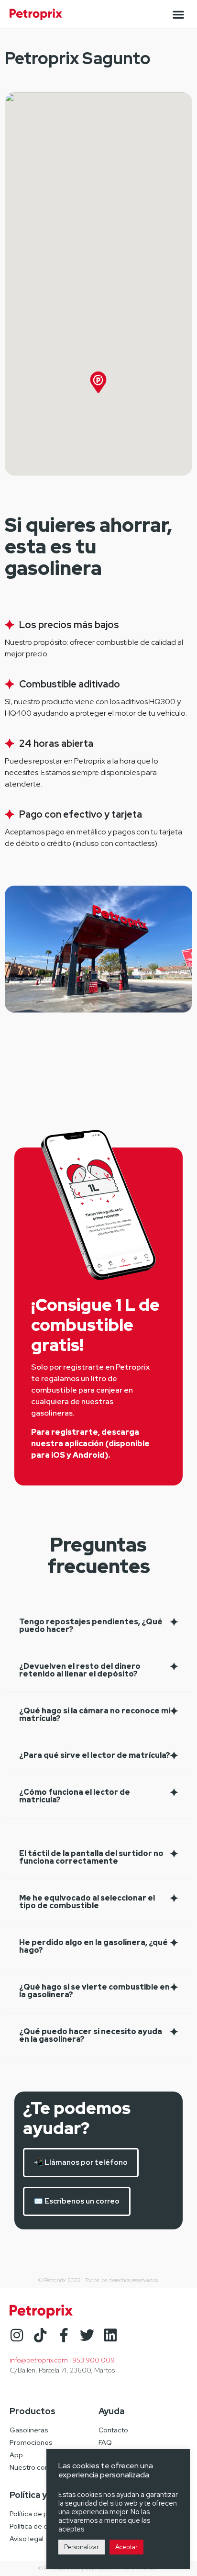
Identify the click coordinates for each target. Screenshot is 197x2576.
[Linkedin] (110, 2335)
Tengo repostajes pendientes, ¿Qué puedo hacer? (91, 1625)
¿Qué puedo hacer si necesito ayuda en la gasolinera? (91, 2035)
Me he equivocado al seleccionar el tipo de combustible (87, 1902)
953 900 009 (93, 2360)
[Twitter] (87, 2335)
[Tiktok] (40, 2335)
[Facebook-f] (64, 2335)
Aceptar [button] (126, 2547)
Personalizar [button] (82, 2547)
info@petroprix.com (39, 2360)
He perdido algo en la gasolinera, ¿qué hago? (93, 1946)
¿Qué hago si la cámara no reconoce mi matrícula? (95, 1715)
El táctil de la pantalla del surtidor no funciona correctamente (91, 1857)
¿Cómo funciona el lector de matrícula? (75, 1796)
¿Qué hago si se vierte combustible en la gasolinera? (94, 1991)
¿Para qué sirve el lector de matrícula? (95, 1755)
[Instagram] (17, 2335)
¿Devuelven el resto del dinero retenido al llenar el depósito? (80, 1670)
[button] (178, 14)
